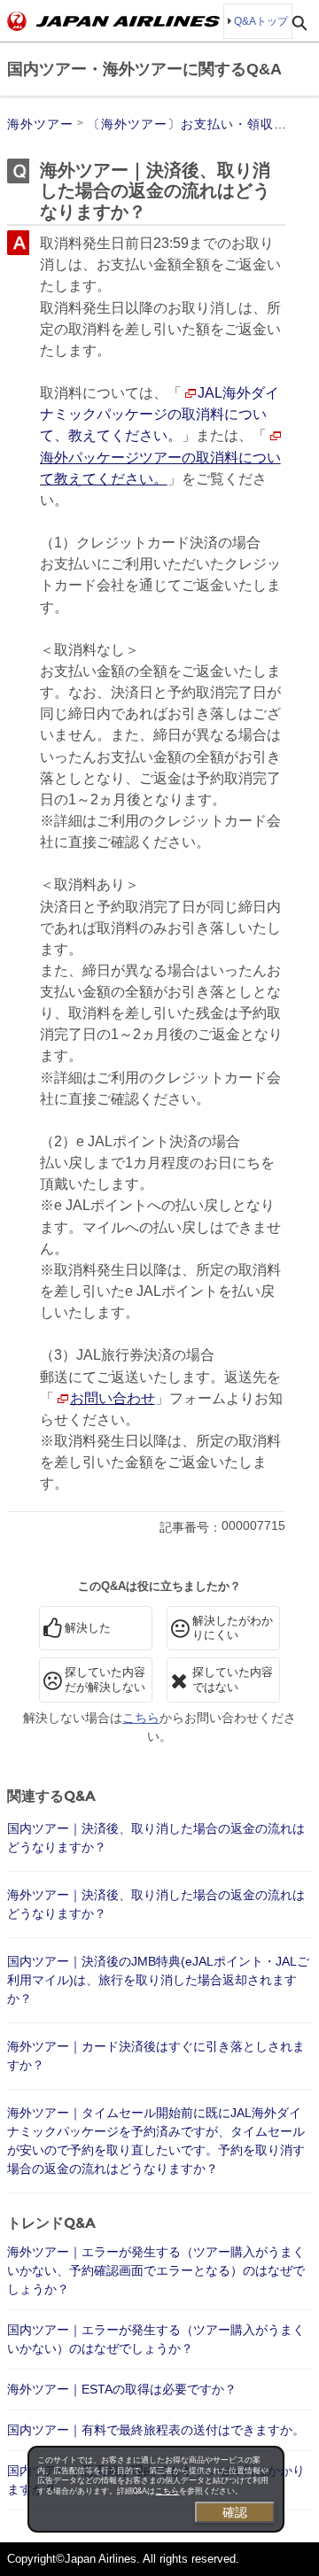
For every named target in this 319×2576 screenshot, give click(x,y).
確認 (235, 2512)
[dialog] (156, 2489)
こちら (167, 2491)
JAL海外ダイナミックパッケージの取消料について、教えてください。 (159, 414)
